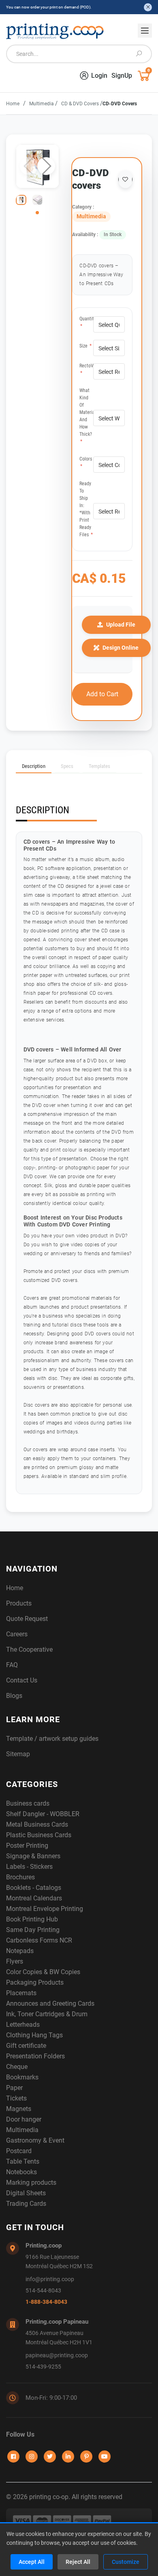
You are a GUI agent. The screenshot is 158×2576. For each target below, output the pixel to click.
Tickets (16, 2098)
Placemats (21, 1993)
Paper (14, 2088)
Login (99, 76)
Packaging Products (35, 1982)
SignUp (122, 76)
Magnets (19, 2109)
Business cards (28, 1803)
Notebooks (21, 2172)
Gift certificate (26, 2046)
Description (34, 766)
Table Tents (23, 2161)
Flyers (15, 1961)
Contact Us (22, 1680)
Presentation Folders (35, 2056)
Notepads (20, 1951)
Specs (67, 766)
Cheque (17, 2067)
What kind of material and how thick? (86, 416)
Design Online (121, 648)
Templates (99, 766)
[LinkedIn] (68, 2457)
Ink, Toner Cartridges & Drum (47, 2014)
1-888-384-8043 (46, 2302)
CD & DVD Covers (81, 104)
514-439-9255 (43, 2367)
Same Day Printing (33, 1930)
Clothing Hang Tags (34, 2035)
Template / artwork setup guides (52, 1739)
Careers (17, 1634)
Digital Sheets (26, 2193)
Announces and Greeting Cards (50, 2003)
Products (19, 1603)
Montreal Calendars (34, 1898)
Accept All (32, 2562)
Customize (126, 2562)
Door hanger (24, 2119)
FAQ (12, 1665)
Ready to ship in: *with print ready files (86, 509)
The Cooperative (29, 1649)
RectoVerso (86, 369)
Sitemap (18, 1754)
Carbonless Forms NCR (39, 1940)
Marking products (31, 2183)
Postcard (19, 2151)
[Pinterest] (86, 2457)
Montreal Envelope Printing (45, 1909)
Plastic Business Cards (39, 1835)
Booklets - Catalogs (34, 1888)
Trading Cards (26, 2204)
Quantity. (86, 322)
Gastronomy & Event (35, 2140)
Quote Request (27, 1619)
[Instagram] (32, 2457)
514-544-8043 (43, 2291)
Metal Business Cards (37, 1824)
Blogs (14, 1696)
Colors (86, 463)
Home (13, 104)
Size (85, 346)
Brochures (20, 1877)
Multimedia (42, 104)
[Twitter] (50, 2457)
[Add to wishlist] (125, 179)
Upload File (121, 625)
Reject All (78, 2562)
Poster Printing (27, 1846)
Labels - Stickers (29, 1867)
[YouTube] (105, 2457)
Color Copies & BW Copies (43, 1972)
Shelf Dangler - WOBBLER (43, 1814)
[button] (46, 166)
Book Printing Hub (32, 1919)
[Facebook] (13, 2457)
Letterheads (23, 2025)
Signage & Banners (33, 1856)
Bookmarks (22, 2077)
